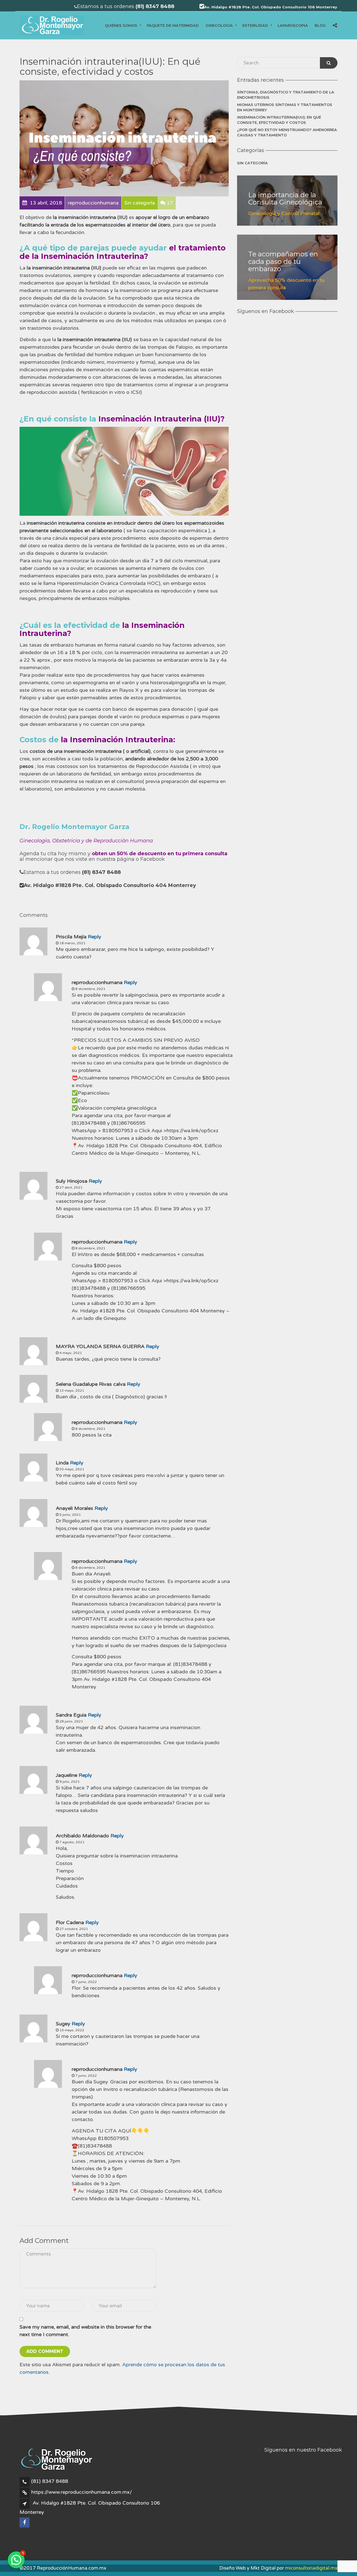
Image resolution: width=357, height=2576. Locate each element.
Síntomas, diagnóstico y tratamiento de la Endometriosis (286, 95)
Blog (320, 25)
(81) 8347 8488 (50, 2481)
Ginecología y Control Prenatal (284, 213)
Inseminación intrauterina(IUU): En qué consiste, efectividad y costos (279, 120)
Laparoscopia (293, 25)
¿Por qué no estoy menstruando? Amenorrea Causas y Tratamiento (287, 132)
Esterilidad (255, 25)
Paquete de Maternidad (173, 25)
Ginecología (219, 25)
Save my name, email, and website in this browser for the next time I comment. (85, 2331)
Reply (95, 937)
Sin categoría (252, 163)
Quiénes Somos (121, 25)
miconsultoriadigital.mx (311, 2568)
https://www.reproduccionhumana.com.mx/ (82, 2492)
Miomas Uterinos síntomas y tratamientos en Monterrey (285, 107)
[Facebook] (25, 2522)
